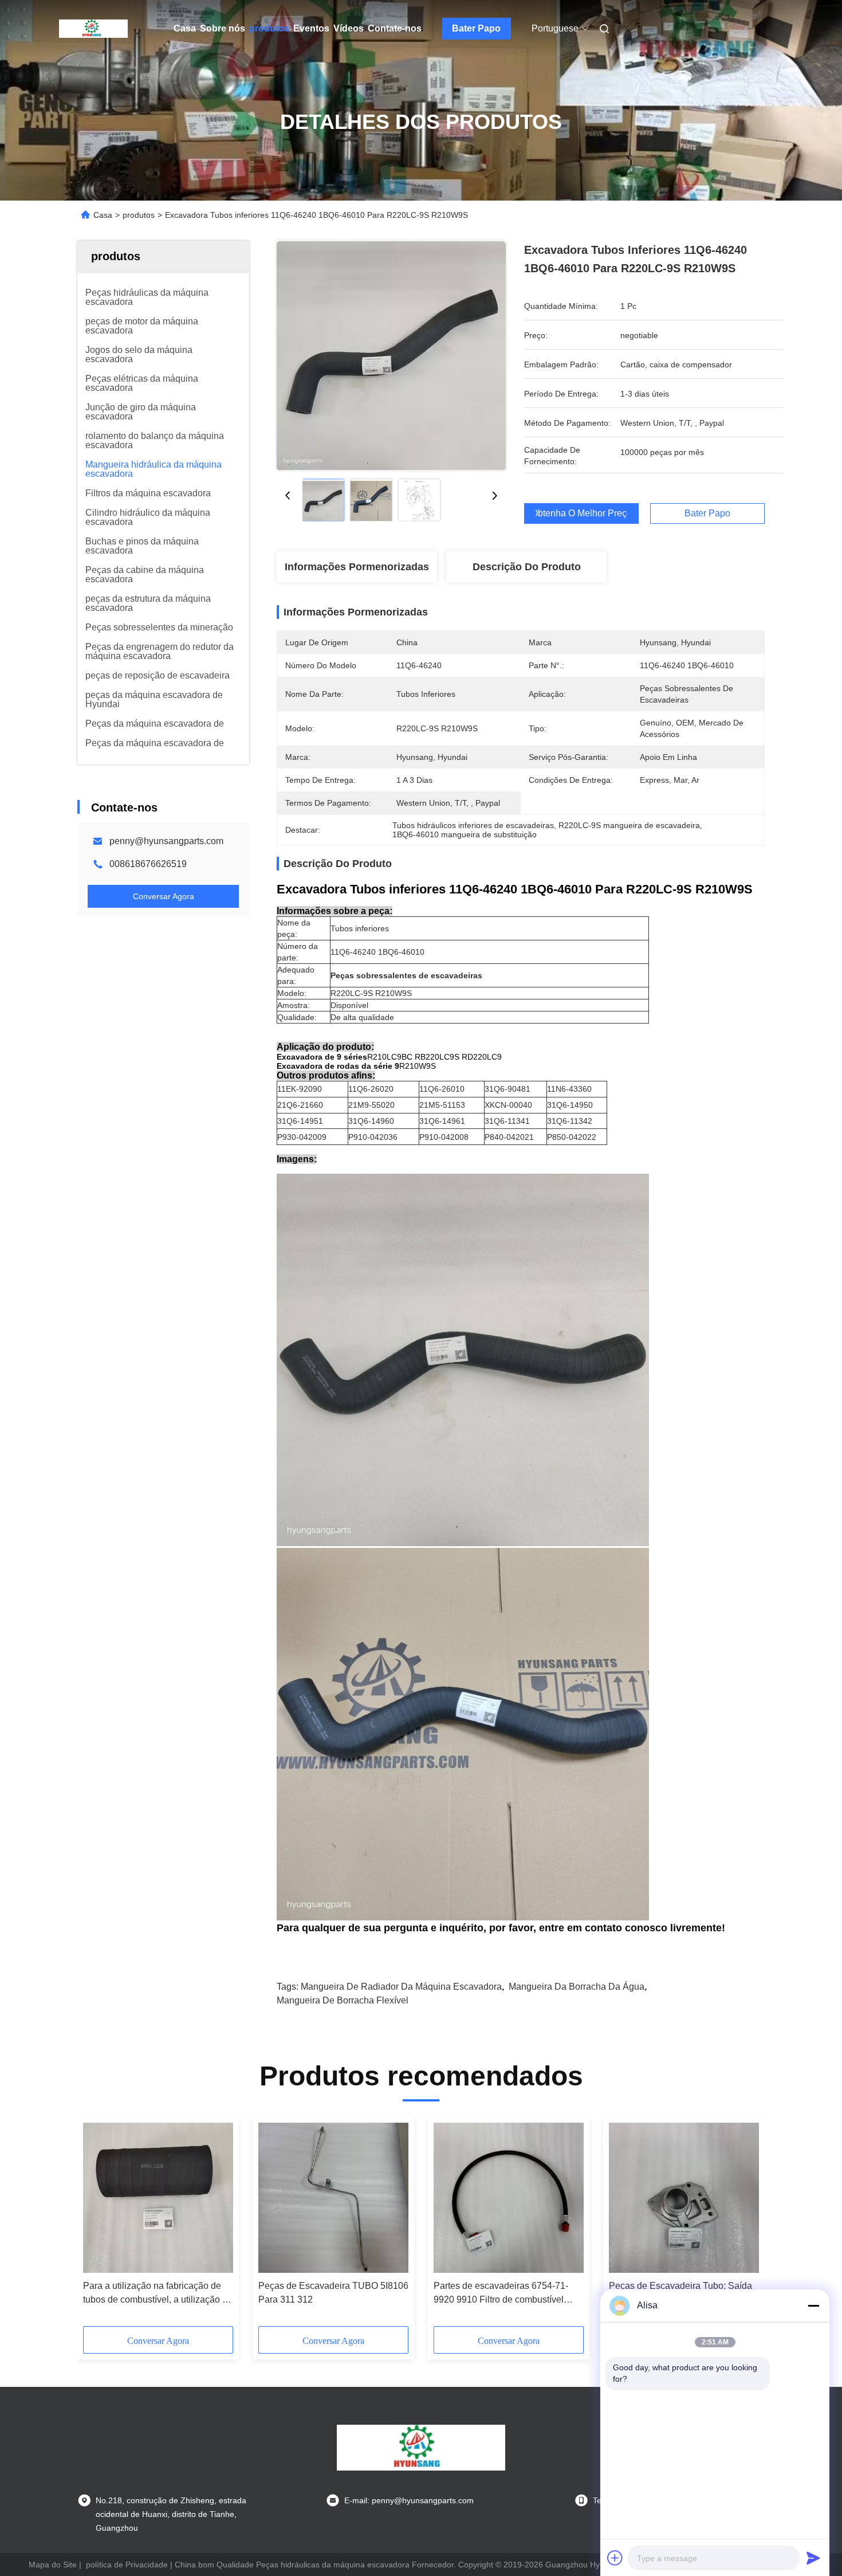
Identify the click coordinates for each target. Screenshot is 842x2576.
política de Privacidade (127, 2565)
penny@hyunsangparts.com (166, 841)
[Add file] (615, 2558)
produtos (269, 28)
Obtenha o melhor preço (581, 513)
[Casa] (93, 29)
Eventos (311, 28)
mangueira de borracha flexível (343, 2000)
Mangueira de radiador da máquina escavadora (401, 1987)
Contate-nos (395, 28)
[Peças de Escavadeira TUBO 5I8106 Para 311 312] (333, 2198)
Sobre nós (223, 28)
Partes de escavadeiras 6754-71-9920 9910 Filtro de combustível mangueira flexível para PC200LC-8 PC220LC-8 (507, 2294)
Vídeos (349, 28)
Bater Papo (476, 28)
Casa (185, 28)
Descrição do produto (527, 567)
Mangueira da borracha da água (577, 1987)
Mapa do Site (53, 2565)
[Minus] (813, 2306)
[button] (98, 2225)
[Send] (813, 2558)
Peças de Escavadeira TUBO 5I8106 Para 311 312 (333, 2293)
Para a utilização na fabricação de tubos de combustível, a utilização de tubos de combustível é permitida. (158, 2294)
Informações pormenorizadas (357, 567)
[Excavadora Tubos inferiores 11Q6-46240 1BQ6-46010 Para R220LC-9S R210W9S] (391, 355)
